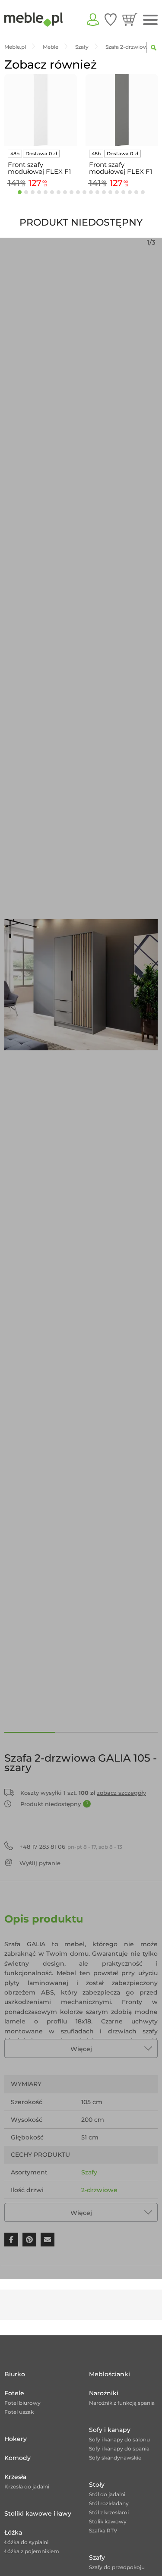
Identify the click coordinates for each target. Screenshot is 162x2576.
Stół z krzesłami (109, 2512)
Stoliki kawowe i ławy (38, 2513)
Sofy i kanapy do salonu (119, 2439)
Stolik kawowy (108, 2521)
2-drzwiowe (99, 2190)
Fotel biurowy (22, 2403)
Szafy (89, 2172)
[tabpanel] (41, 132)
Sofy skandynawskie (115, 2458)
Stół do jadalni (107, 2494)
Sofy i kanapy (110, 2430)
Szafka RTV (103, 2530)
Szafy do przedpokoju (117, 2567)
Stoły (97, 2485)
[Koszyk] (130, 19)
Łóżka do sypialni (26, 2542)
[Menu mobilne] (150, 20)
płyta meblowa (105, 2208)
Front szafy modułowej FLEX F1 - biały (39, 168)
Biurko (15, 2374)
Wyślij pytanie (40, 1863)
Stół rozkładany (109, 2503)
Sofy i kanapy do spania (119, 2449)
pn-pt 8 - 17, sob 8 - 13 (71, 1847)
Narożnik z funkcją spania (122, 2403)
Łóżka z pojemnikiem (32, 2551)
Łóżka (13, 2532)
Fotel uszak (19, 2412)
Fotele (14, 2393)
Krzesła (15, 2477)
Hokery (16, 2439)
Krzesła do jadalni (27, 2486)
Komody (17, 2458)
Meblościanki (110, 2374)
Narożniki (104, 2393)
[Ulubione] (111, 19)
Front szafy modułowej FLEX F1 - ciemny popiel (121, 168)
